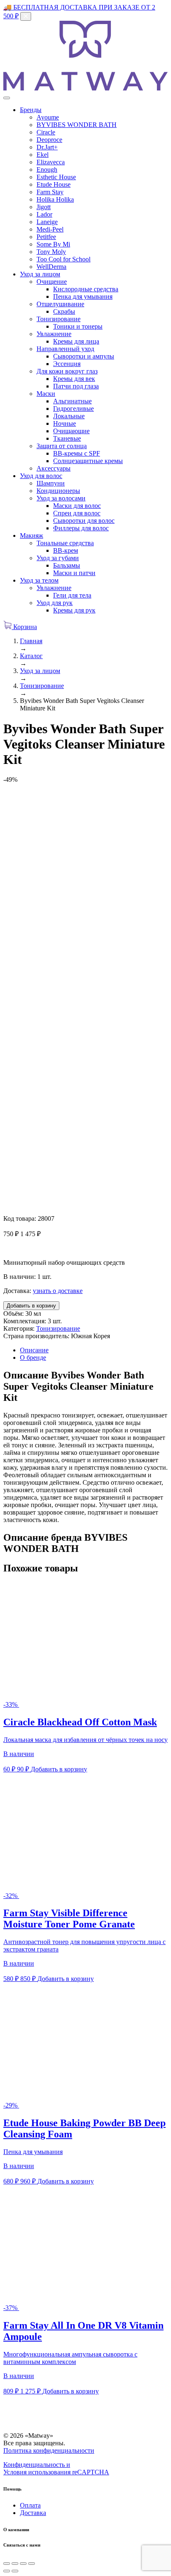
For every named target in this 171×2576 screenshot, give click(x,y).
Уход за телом (39, 580)
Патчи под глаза (76, 386)
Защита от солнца (62, 446)
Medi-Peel (50, 229)
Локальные (69, 416)
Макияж (32, 535)
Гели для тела (72, 595)
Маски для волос (77, 506)
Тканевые (67, 438)
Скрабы (64, 311)
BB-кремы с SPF (77, 453)
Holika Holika (55, 199)
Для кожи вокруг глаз (67, 371)
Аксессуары (54, 468)
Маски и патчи (74, 573)
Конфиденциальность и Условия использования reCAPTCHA (56, 2468)
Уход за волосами (61, 498)
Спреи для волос (77, 513)
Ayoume (48, 117)
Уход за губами (58, 558)
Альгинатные (72, 401)
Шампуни (51, 483)
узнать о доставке (58, 1291)
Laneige (47, 222)
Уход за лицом (40, 274)
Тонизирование (59, 319)
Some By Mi (53, 244)
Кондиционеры (58, 491)
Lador (44, 214)
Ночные (65, 423)
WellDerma (51, 267)
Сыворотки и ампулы (84, 356)
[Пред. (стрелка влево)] (7, 2571)
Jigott (44, 207)
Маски (46, 394)
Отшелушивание (60, 304)
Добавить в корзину (31, 1306)
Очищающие (71, 431)
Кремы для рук (74, 610)
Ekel (43, 155)
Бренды (31, 110)
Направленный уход (65, 349)
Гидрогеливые (73, 409)
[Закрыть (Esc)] (7, 2564)
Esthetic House (56, 177)
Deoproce (49, 140)
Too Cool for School (64, 259)
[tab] (94, 1350)
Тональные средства (65, 543)
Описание (34, 1350)
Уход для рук (55, 603)
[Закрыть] (26, 16)
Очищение (52, 282)
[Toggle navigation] (7, 98)
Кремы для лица (76, 341)
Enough (47, 170)
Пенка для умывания (83, 296)
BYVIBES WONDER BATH (77, 125)
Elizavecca (51, 162)
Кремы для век (74, 379)
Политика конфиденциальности (49, 2450)
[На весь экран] (23, 2564)
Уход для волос (41, 476)
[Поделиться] (15, 2564)
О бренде (33, 1358)
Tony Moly (51, 252)
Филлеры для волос (81, 528)
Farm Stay (50, 192)
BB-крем (66, 550)
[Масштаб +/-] (32, 2564)
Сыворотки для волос (84, 521)
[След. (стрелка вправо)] (15, 2571)
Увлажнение (54, 334)
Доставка (33, 2513)
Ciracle (46, 132)
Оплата (30, 2505)
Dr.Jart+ (47, 147)
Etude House (54, 184)
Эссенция (67, 364)
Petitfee (46, 237)
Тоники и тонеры (78, 326)
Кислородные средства (86, 289)
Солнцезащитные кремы (88, 461)
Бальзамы (67, 565)
